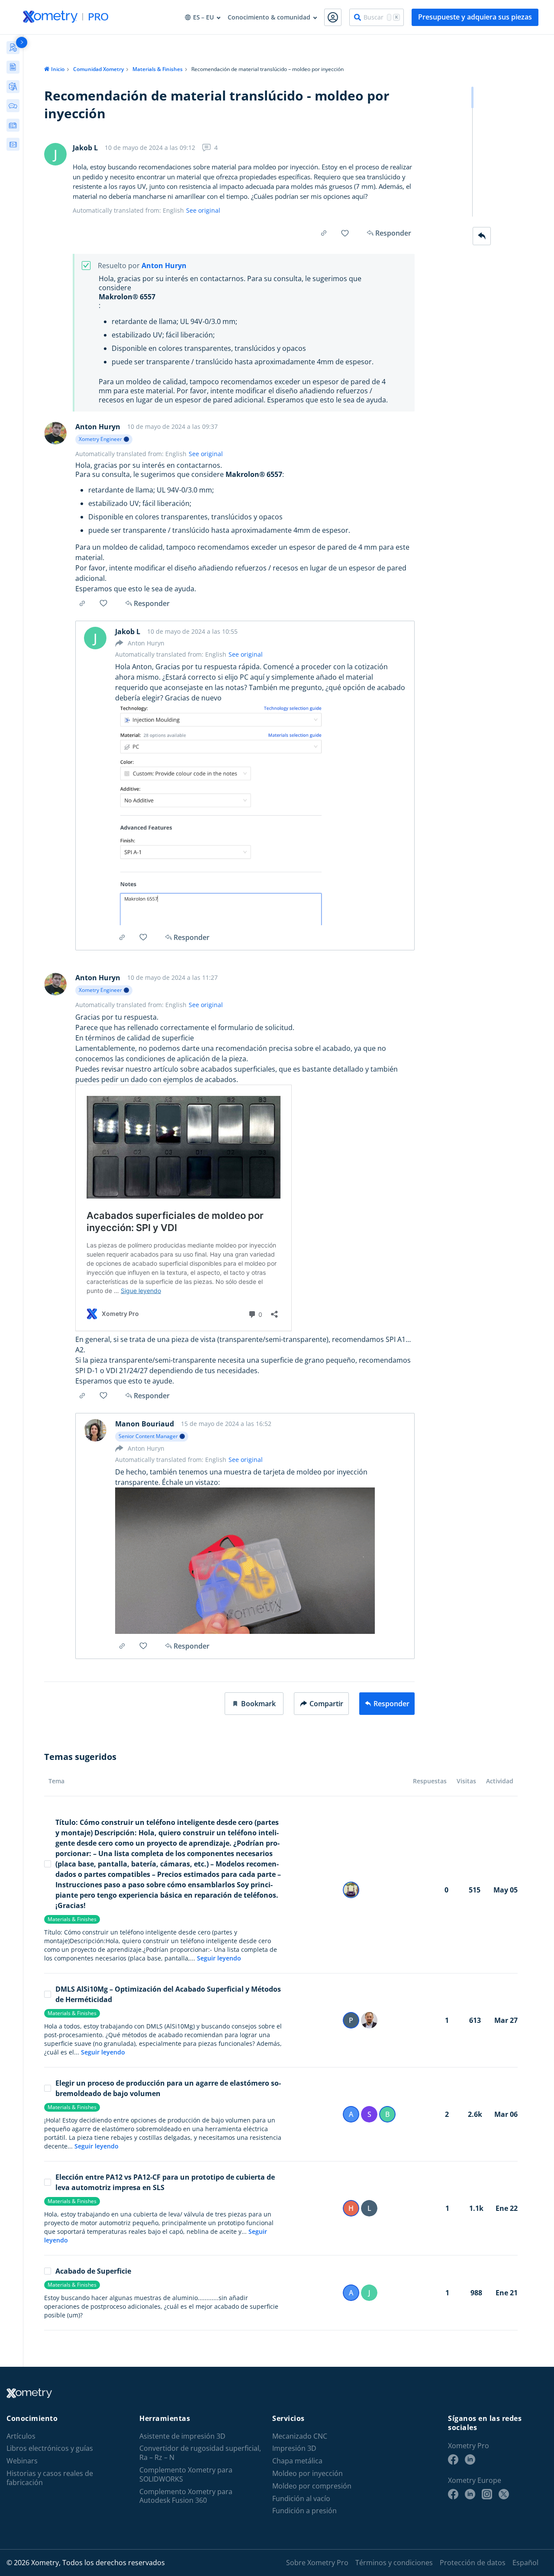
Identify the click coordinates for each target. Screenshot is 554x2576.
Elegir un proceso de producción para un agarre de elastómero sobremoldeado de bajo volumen (168, 2088)
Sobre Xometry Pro (317, 2563)
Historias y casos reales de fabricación (50, 2478)
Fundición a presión (304, 2511)
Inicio (58, 69)
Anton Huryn (164, 266)
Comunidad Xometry (98, 69)
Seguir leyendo (219, 1958)
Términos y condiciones (394, 2563)
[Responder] (482, 236)
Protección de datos (473, 2563)
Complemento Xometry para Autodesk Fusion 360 (186, 2496)
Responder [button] (152, 603)
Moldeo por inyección (308, 2474)
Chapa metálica (297, 2461)
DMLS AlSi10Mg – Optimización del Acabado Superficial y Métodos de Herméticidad (168, 1994)
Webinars (22, 2461)
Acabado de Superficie (93, 2271)
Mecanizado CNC (300, 2436)
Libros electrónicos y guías (50, 2448)
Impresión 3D (294, 2448)
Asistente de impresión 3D (182, 2436)
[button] (254, 1704)
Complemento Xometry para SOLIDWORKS (186, 2475)
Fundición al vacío (301, 2499)
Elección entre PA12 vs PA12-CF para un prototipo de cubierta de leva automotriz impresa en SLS (165, 2182)
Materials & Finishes (158, 69)
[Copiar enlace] (324, 233)
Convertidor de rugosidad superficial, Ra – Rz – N (200, 2453)
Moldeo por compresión (312, 2486)
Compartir (326, 1704)
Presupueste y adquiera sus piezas (475, 17)
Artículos (21, 2436)
